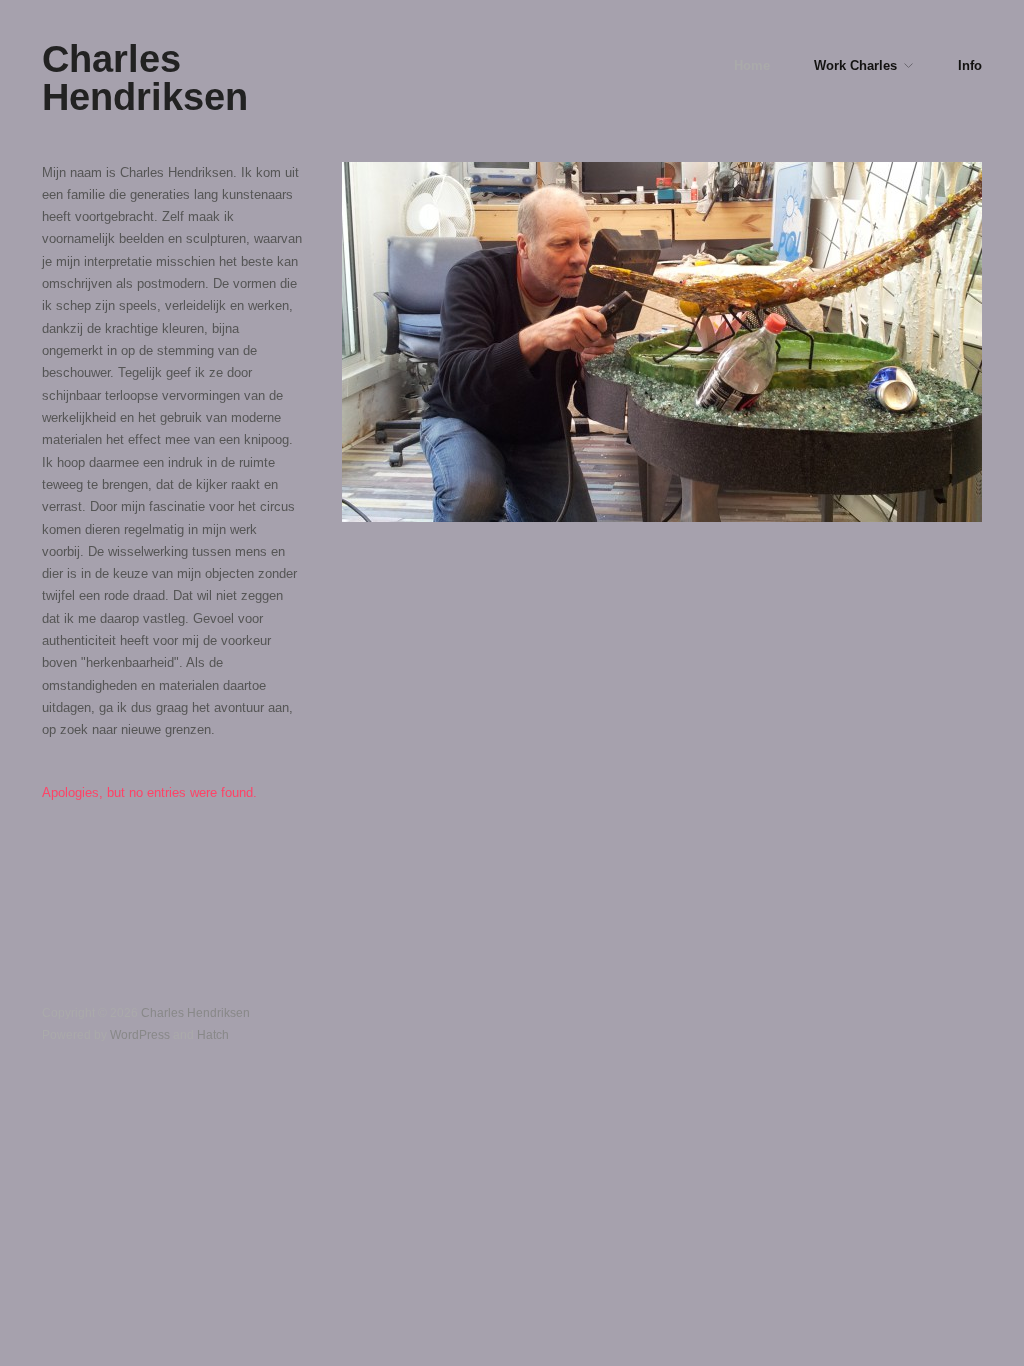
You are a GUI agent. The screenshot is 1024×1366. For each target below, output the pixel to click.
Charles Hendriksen (145, 77)
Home (752, 66)
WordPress (140, 1034)
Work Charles (855, 66)
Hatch (213, 1034)
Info (970, 66)
